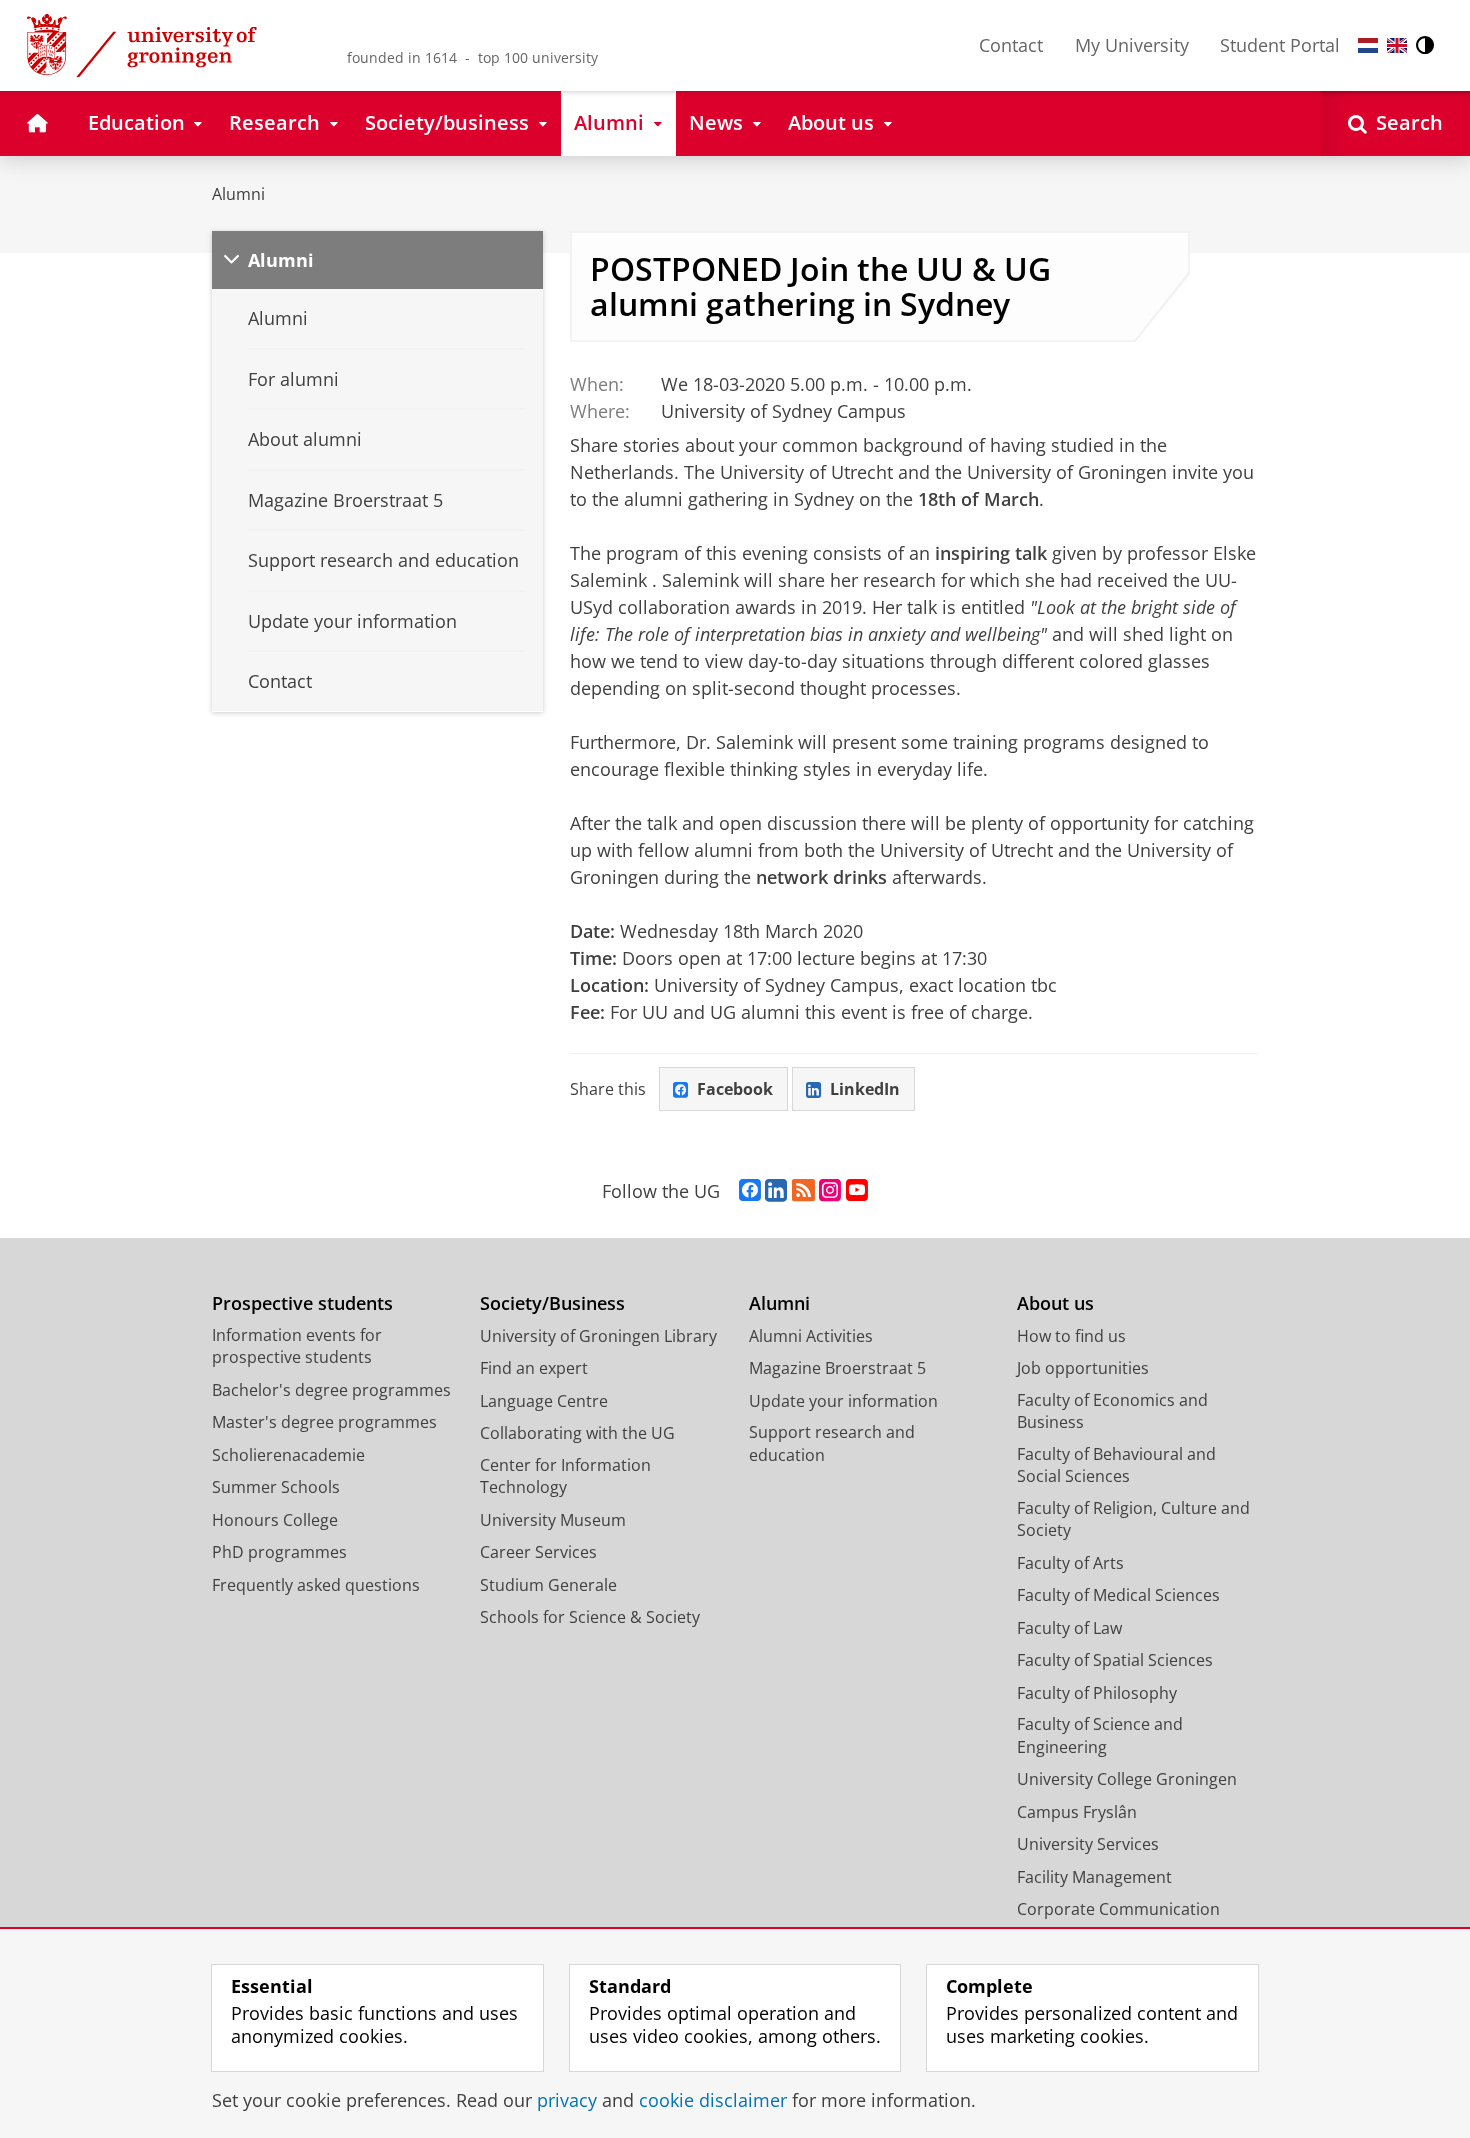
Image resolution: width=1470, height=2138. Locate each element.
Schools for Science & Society (590, 1617)
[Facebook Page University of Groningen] (750, 1191)
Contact (1011, 45)
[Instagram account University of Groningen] (830, 1191)
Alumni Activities (811, 1336)
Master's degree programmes (324, 1422)
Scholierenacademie (288, 1455)
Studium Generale (548, 1585)
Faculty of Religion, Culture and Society (1133, 1519)
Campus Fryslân (1077, 1812)
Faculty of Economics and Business (1112, 1411)
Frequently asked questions (316, 1585)
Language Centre (544, 1401)
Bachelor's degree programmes (331, 1390)
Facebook (735, 1089)
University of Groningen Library (598, 1336)
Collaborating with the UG (577, 1433)
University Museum (553, 1520)
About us (1055, 1303)
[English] (1397, 45)
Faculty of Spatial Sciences (1115, 1660)
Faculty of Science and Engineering (1100, 1735)
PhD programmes (279, 1552)
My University (1132, 45)
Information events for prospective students (297, 1346)
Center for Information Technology (565, 1476)
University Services (1088, 1844)
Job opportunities (1083, 1368)
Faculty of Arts (1070, 1563)
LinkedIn (865, 1089)
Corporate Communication (1118, 1909)
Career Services (538, 1552)
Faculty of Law (1069, 1628)
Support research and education (832, 1443)
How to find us (1071, 1336)
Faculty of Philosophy (1097, 1693)
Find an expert (534, 1368)
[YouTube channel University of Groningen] (857, 1191)
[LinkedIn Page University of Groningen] (776, 1191)
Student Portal (1280, 45)
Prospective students (302, 1303)
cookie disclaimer (713, 2100)
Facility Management (1094, 1877)
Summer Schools (276, 1487)
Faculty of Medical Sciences (1118, 1595)
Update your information (843, 1401)
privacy (567, 2100)
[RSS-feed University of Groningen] (803, 1191)
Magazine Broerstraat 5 (837, 1368)
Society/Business (552, 1303)
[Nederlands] (1368, 45)
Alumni (238, 194)
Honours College (275, 1520)
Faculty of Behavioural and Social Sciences (1116, 1465)
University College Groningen (1127, 1779)
